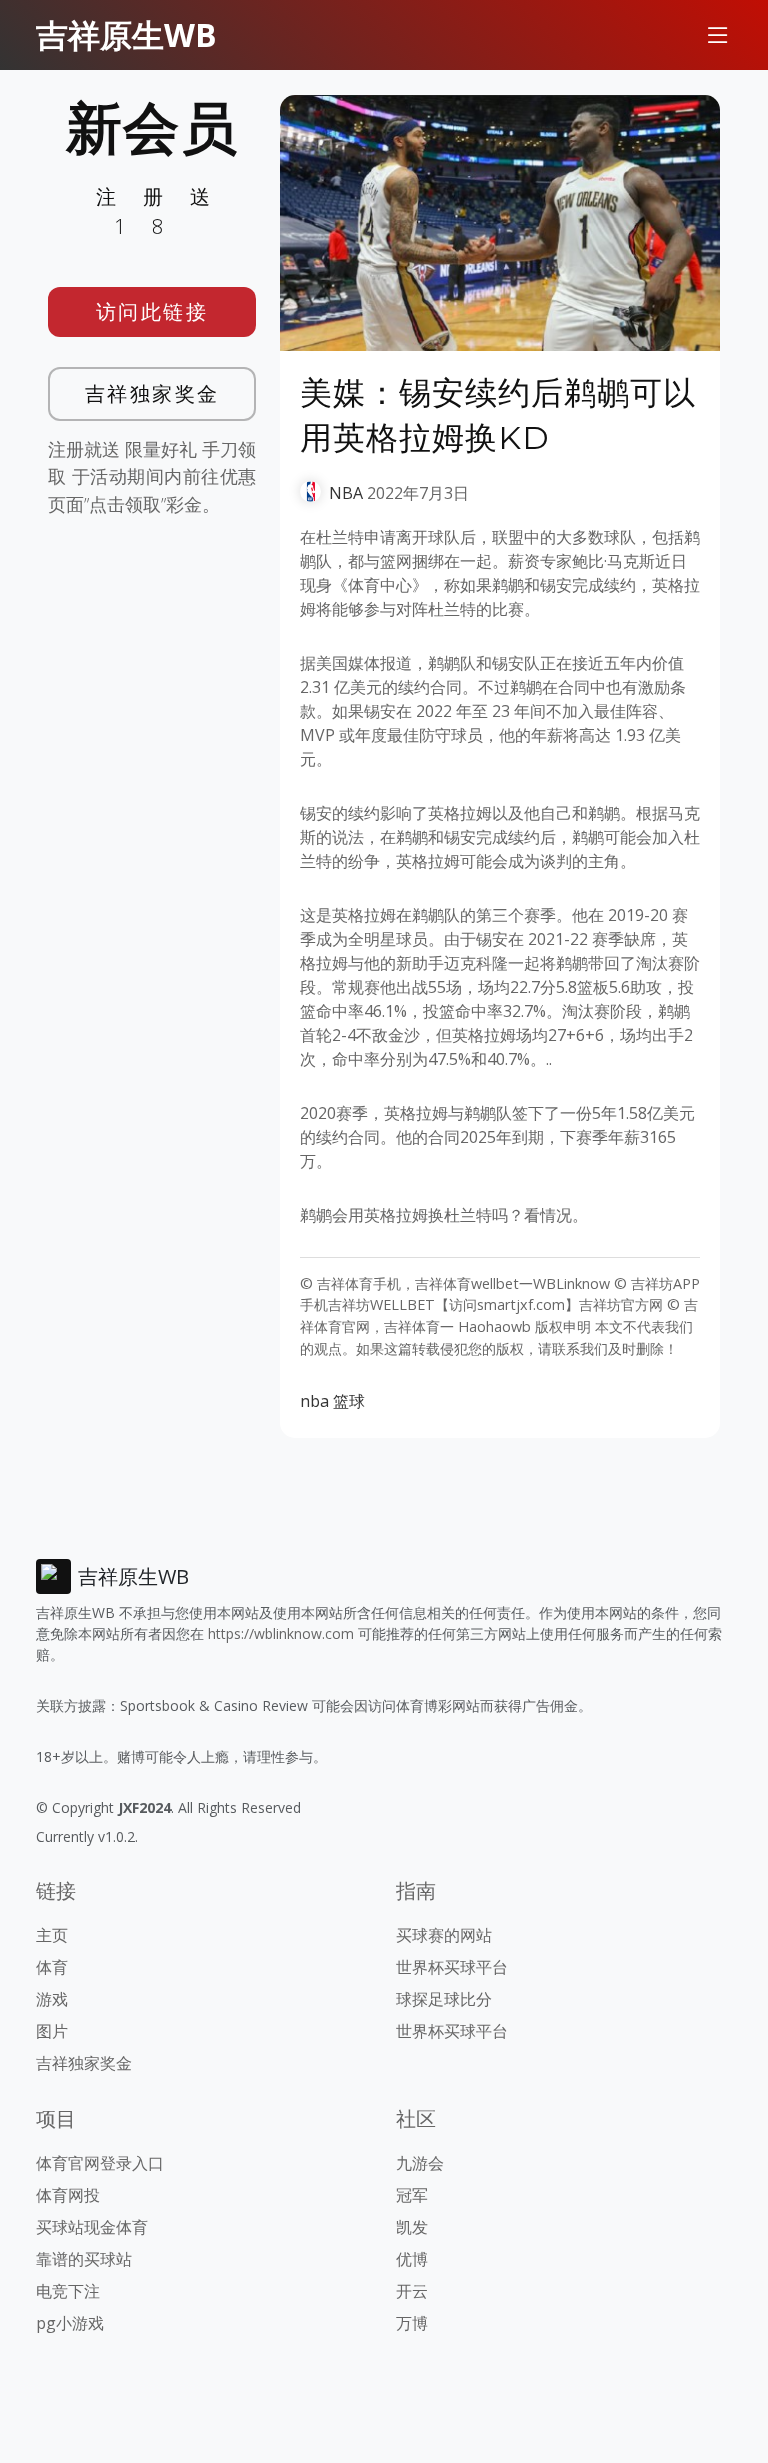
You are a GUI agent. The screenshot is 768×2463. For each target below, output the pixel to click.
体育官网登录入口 (100, 2163)
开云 (412, 2291)
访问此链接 (152, 311)
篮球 (349, 1401)
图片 (52, 2031)
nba (314, 1401)
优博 (412, 2259)
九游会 (420, 2163)
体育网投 (68, 2195)
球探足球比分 (444, 1999)
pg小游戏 (70, 2323)
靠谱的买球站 (84, 2259)
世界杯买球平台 (452, 1967)
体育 (52, 1967)
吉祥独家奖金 (152, 393)
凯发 (412, 2227)
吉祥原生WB (126, 34)
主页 (52, 1935)
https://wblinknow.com (281, 1633)
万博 (412, 2323)
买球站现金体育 (92, 2227)
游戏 (52, 1999)
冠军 (412, 2195)
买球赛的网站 (444, 1935)
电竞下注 (68, 2291)
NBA (346, 493)
